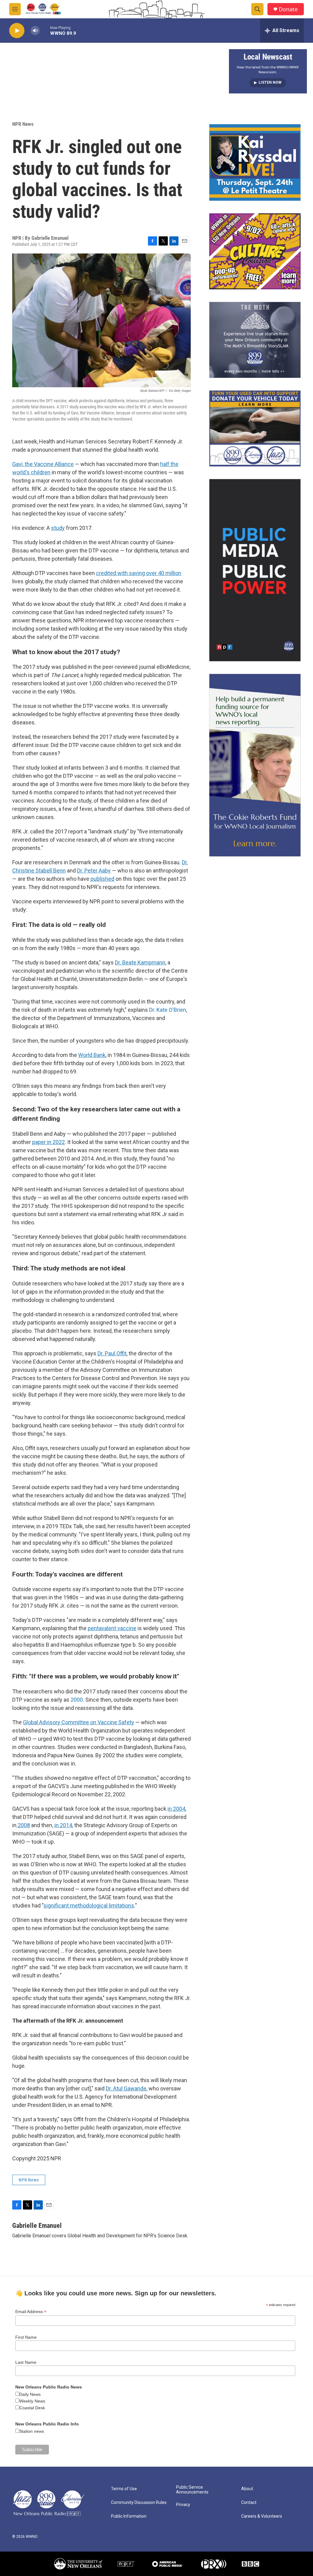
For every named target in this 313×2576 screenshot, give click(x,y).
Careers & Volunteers (262, 2516)
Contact (249, 2503)
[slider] (45, 30)
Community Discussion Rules (139, 2503)
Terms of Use (124, 2489)
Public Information (129, 2516)
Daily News (30, 2394)
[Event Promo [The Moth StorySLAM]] (255, 340)
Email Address (31, 2312)
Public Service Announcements (192, 2490)
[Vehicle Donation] (255, 428)
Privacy (183, 2505)
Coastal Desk (32, 2408)
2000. (78, 1700)
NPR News (23, 124)
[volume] (35, 31)
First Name (26, 2337)
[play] (17, 31)
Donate (288, 9)
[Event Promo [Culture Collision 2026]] (255, 251)
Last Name (26, 2362)
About (247, 2489)
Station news (32, 2431)
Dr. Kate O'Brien (168, 1010)
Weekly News (32, 2401)
